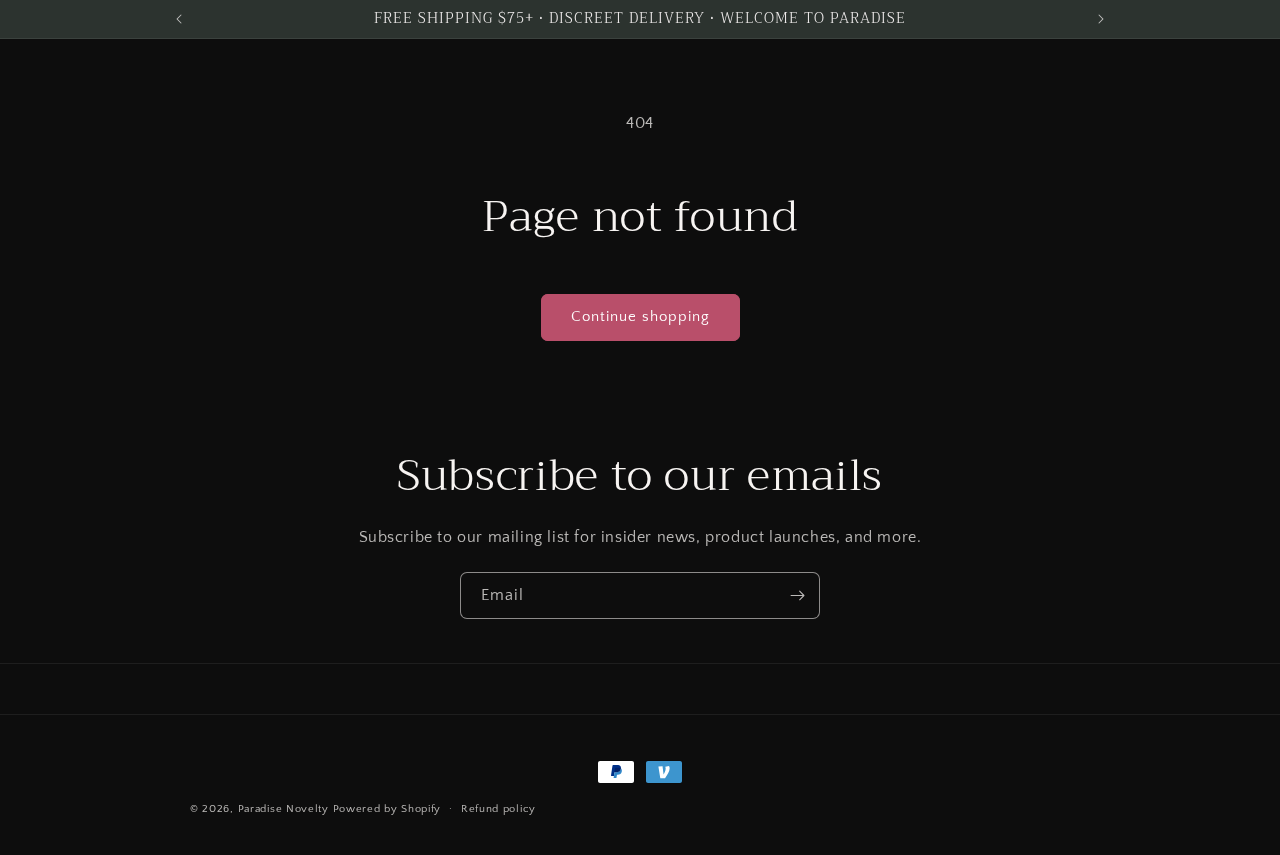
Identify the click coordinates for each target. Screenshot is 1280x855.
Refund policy (498, 809)
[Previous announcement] (179, 19)
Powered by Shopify (387, 809)
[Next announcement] (1101, 19)
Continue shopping (640, 316)
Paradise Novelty (283, 809)
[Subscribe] (797, 595)
